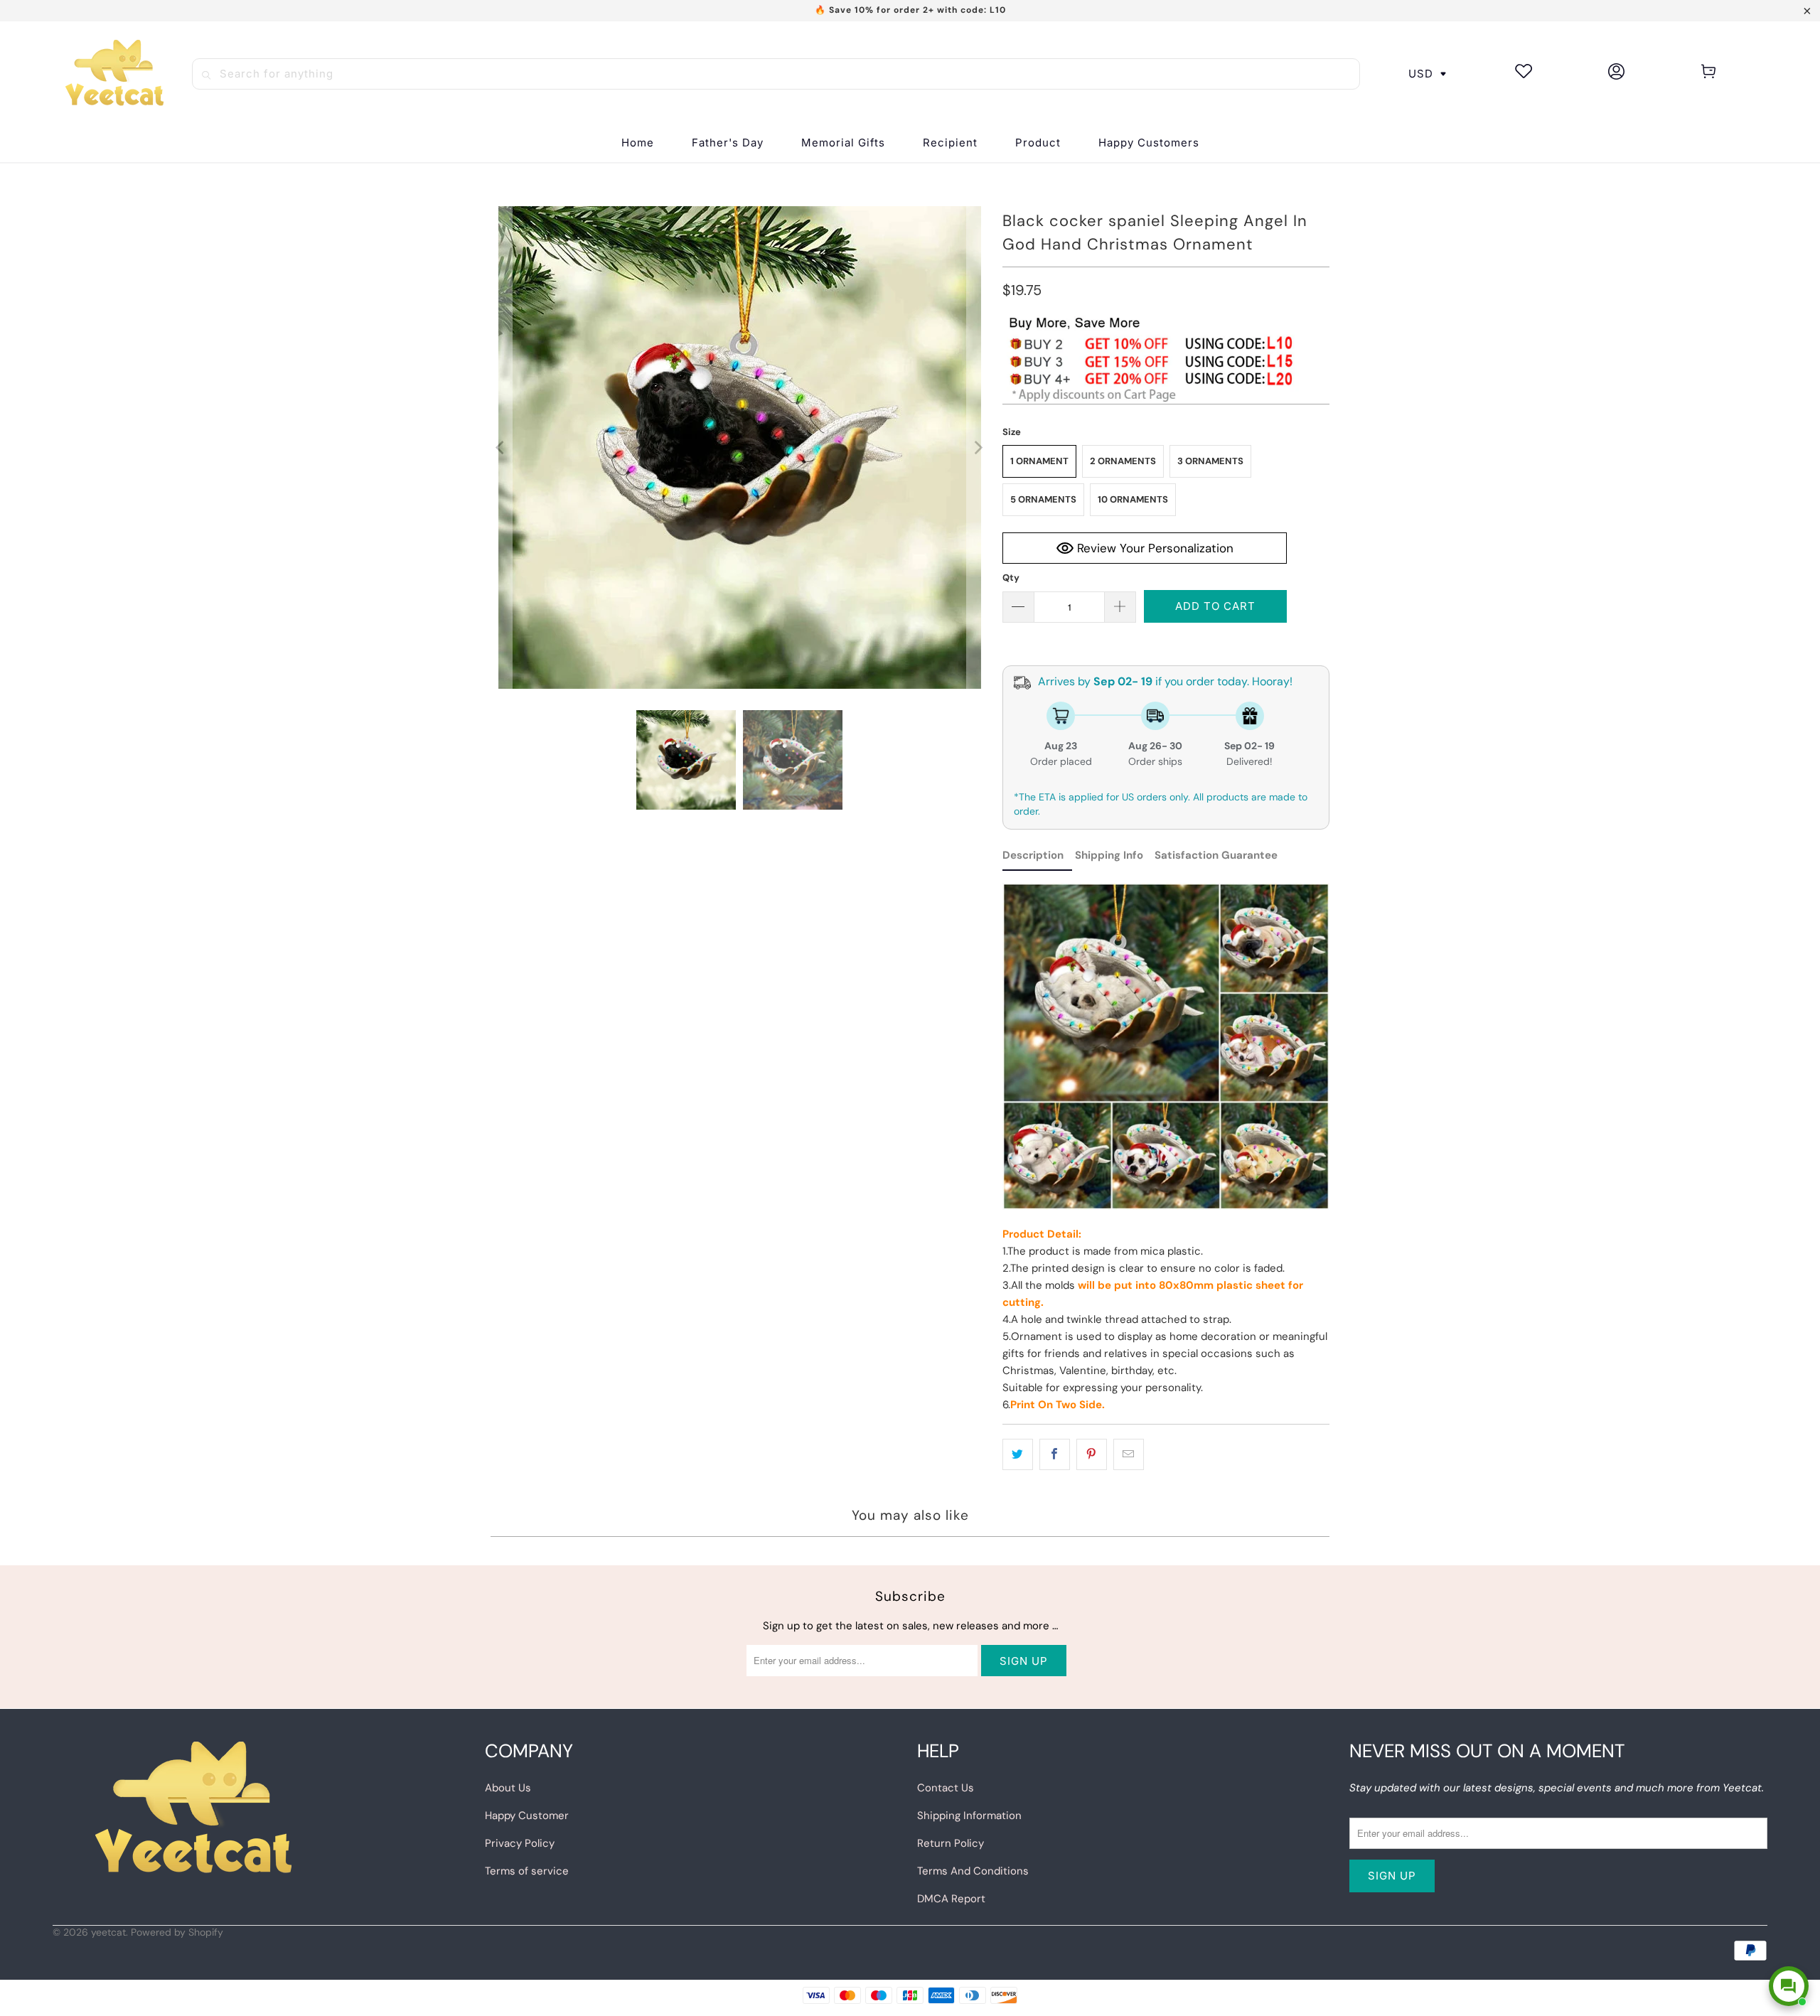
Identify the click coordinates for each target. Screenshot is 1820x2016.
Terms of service (527, 1871)
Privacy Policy (520, 1843)
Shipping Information (969, 1816)
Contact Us (946, 1788)
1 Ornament (1039, 461)
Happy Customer (527, 1816)
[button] (950, 143)
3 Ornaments (1210, 461)
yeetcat (108, 1932)
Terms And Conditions (973, 1871)
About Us (508, 1788)
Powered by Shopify (177, 1932)
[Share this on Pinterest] (1092, 1454)
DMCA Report (951, 1899)
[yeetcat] (114, 74)
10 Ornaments (1133, 499)
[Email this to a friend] (1129, 1454)
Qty (1011, 578)
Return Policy (951, 1843)
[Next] (978, 447)
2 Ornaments (1123, 461)
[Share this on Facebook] (1055, 1454)
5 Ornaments (1043, 499)
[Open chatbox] (1789, 1986)
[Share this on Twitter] (1018, 1454)
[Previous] (501, 447)
